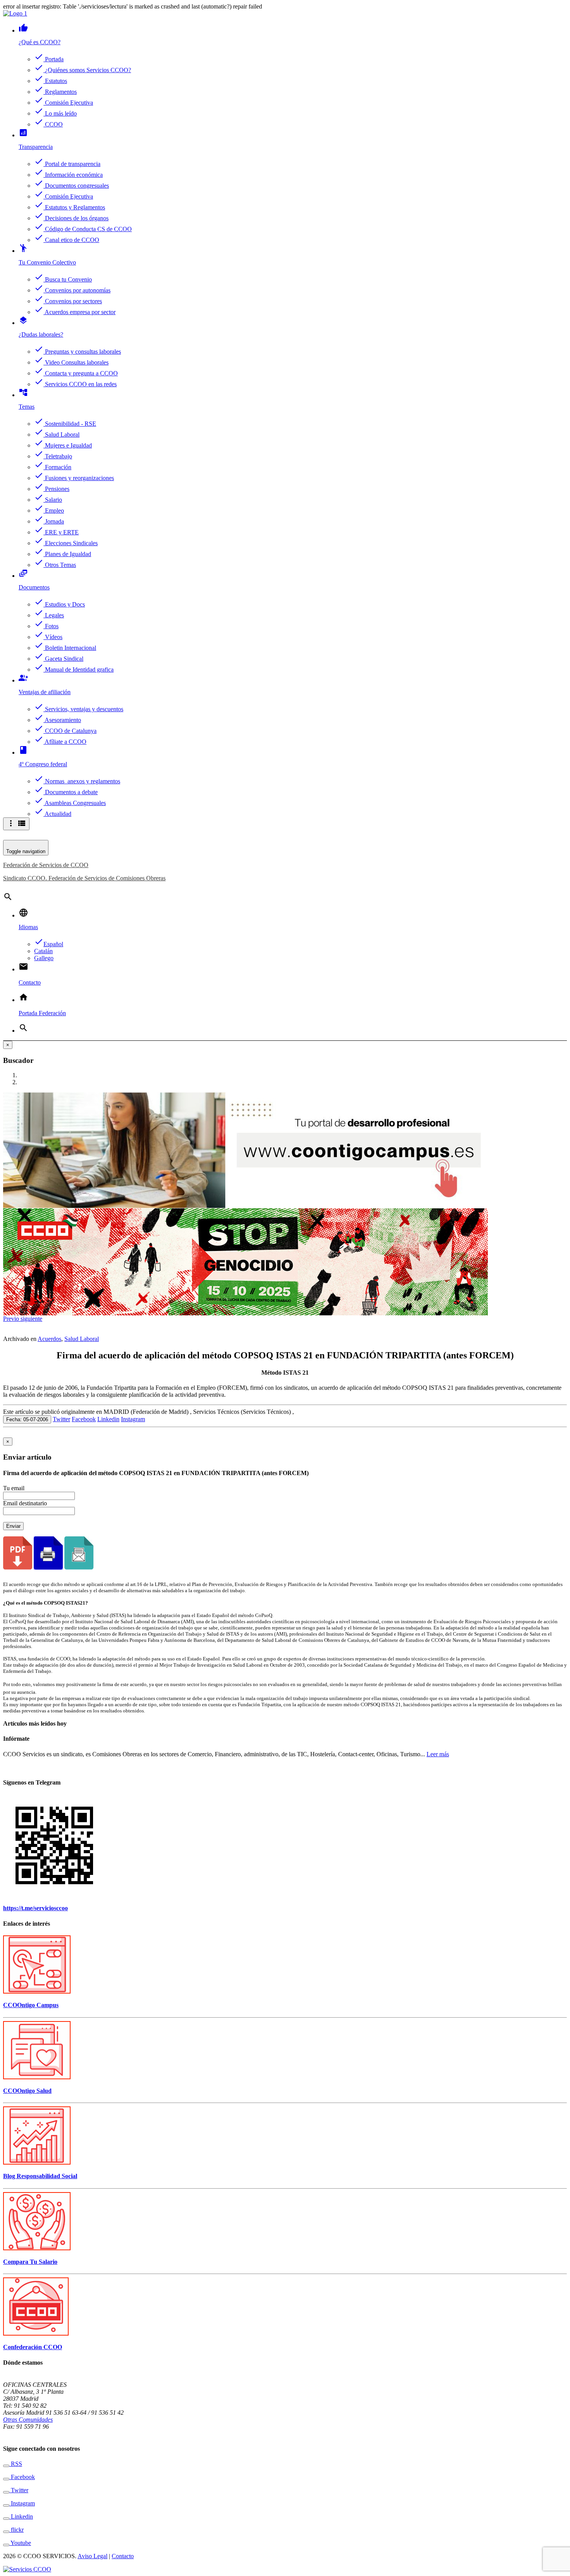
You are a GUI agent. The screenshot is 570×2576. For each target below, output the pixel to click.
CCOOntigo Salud (27, 2091)
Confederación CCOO (33, 2347)
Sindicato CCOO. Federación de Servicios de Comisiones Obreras (84, 878)
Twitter (61, 1419)
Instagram (133, 1419)
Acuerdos (49, 1339)
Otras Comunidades (28, 2420)
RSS (16, 2464)
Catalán (43, 951)
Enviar (13, 1526)
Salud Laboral (82, 1339)
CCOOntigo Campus (31, 2005)
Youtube (20, 2543)
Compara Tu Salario (30, 2262)
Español (49, 944)
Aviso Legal (92, 2556)
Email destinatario (25, 1503)
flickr (16, 2530)
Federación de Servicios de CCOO (46, 865)
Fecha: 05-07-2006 (27, 1419)
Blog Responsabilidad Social (40, 2176)
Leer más (438, 1754)
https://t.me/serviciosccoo (35, 1908)
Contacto (123, 2556)
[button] (12, 1319)
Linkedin (108, 1419)
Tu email (14, 1488)
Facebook (84, 1419)
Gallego (44, 958)
